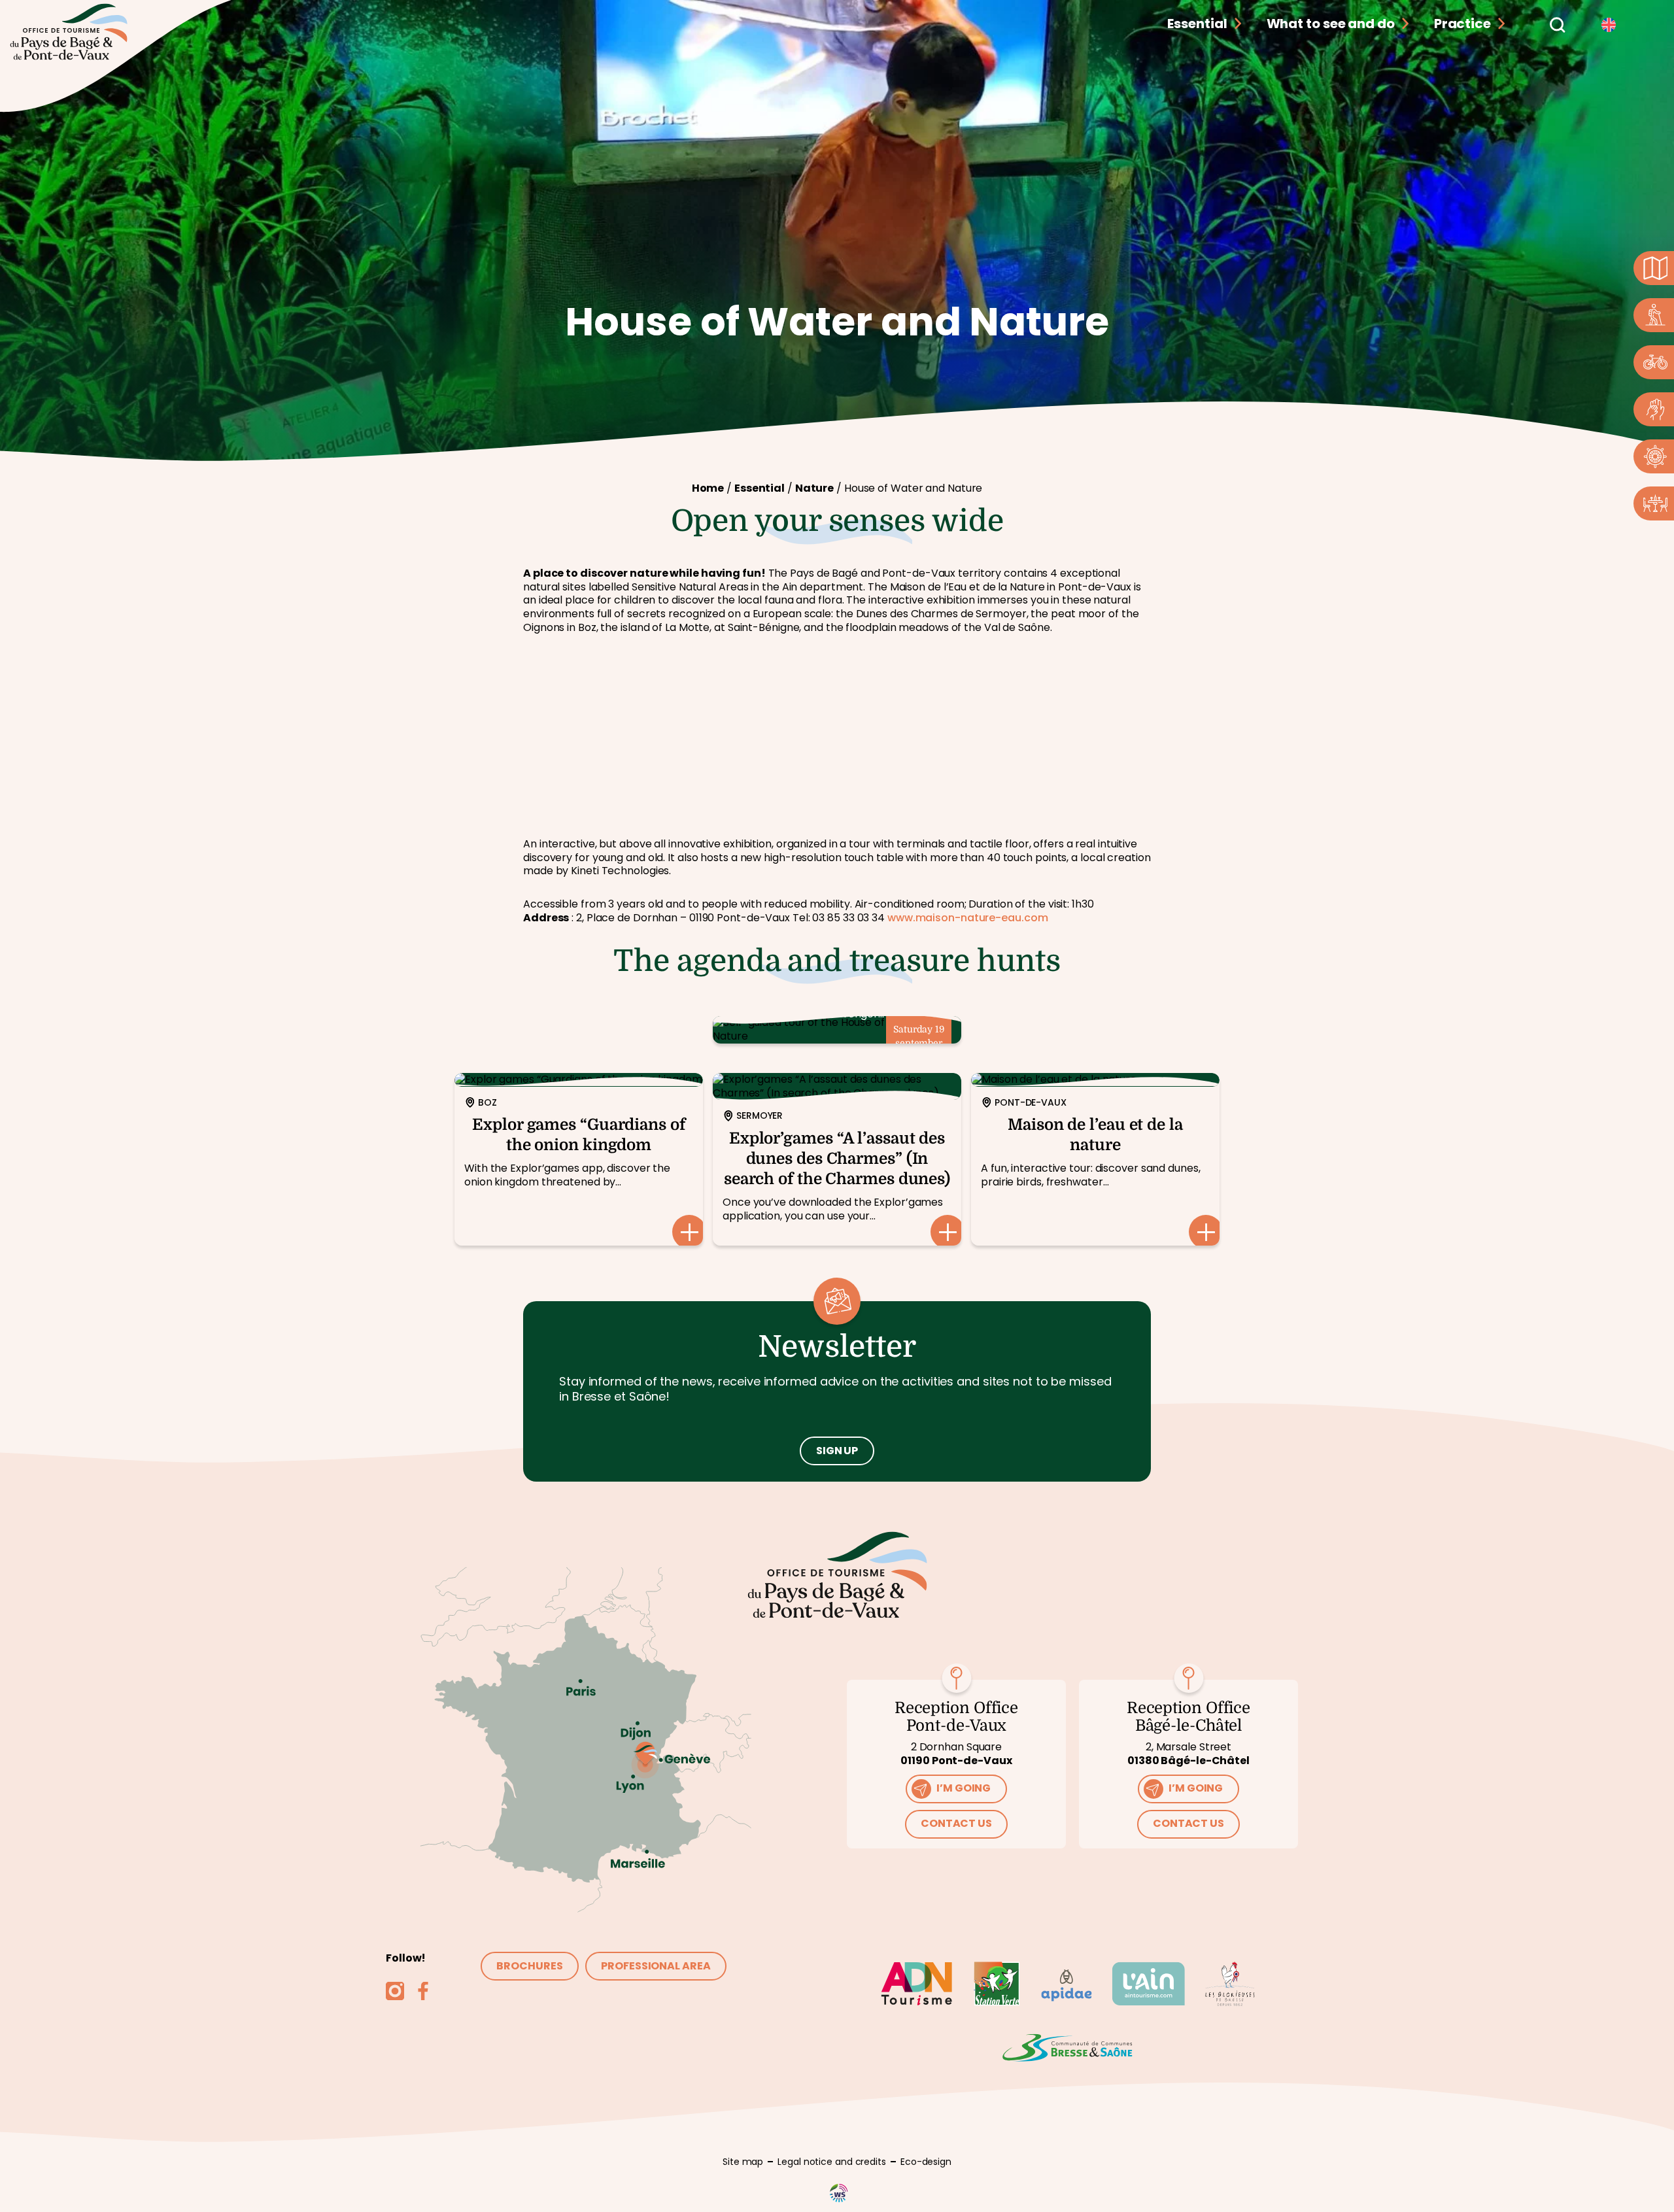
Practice (1462, 24)
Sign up (837, 1451)
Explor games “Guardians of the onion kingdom (579, 1159)
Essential (1197, 24)
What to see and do (1331, 24)
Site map (743, 2162)
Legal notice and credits (832, 2162)
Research (1556, 24)
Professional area (656, 1966)
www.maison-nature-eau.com (968, 918)
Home (708, 488)
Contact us (956, 1823)
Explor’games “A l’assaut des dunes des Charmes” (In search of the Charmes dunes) (837, 1159)
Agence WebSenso (839, 2193)
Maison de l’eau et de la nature (1095, 1159)
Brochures (529, 1966)
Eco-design (926, 2162)
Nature (814, 488)
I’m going (964, 1788)
